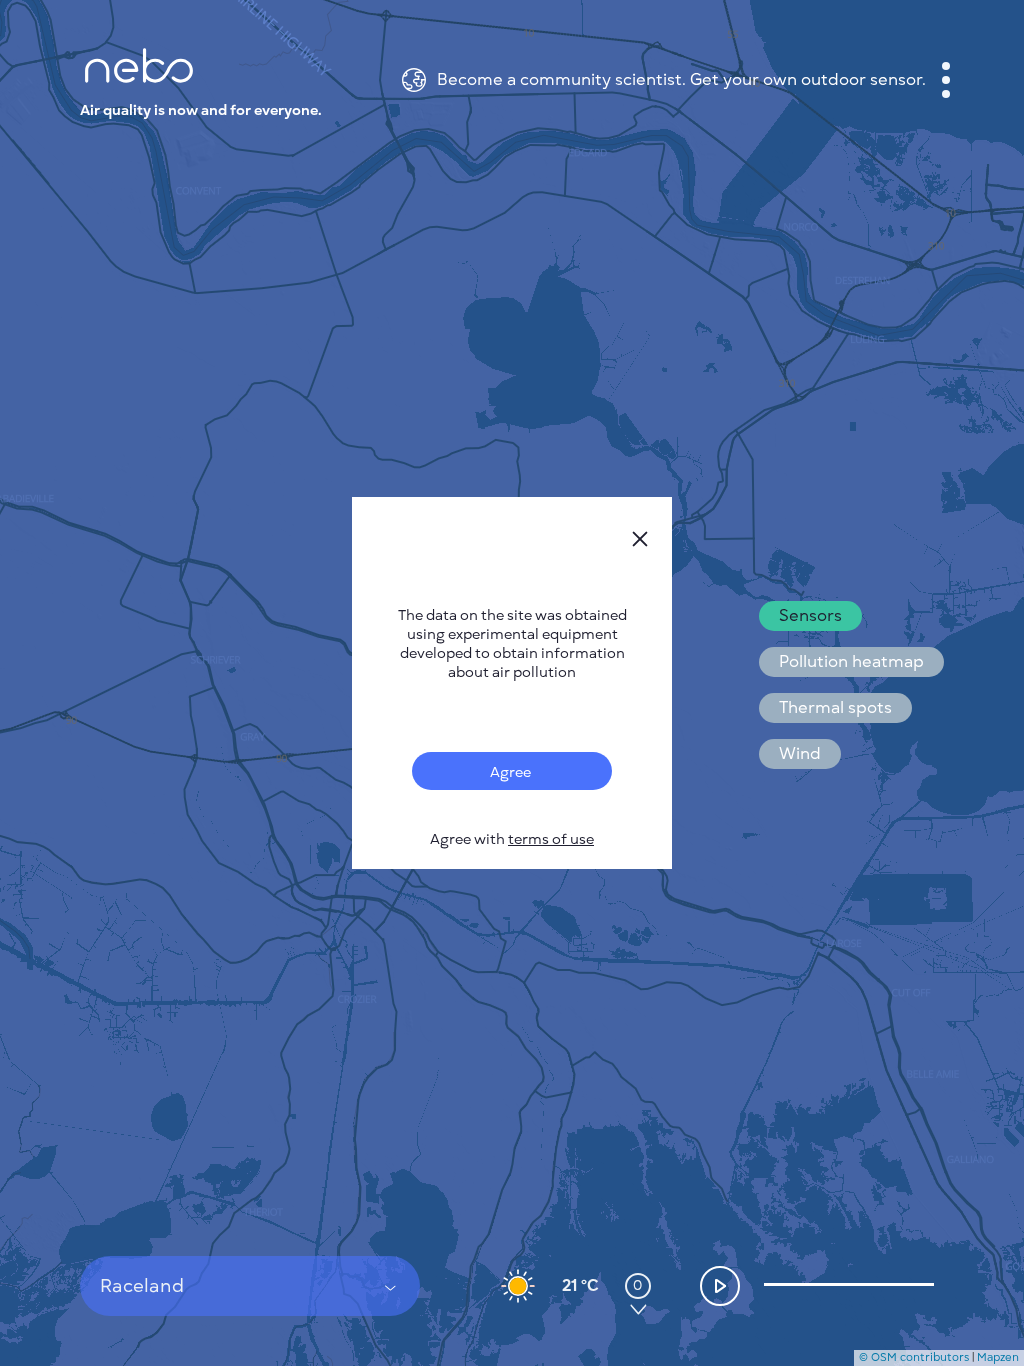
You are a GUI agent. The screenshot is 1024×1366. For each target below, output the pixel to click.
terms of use (551, 839)
